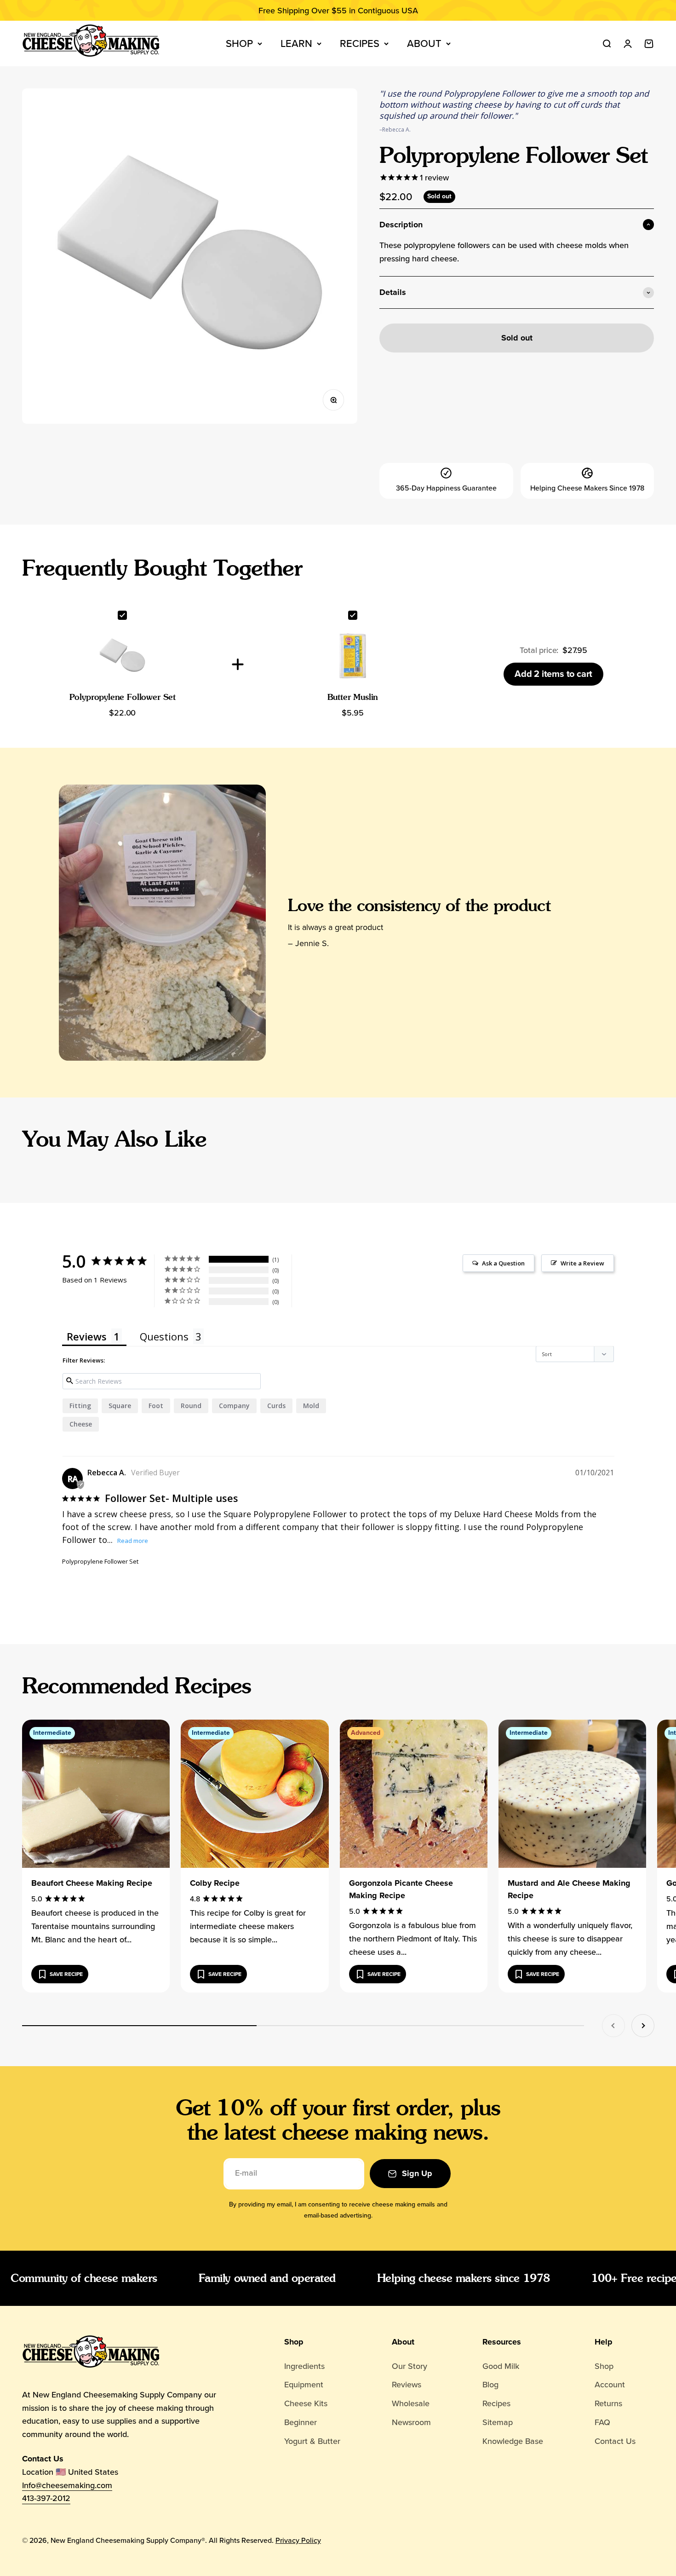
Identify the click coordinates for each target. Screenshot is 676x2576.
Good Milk (501, 2366)
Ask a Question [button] (503, 1263)
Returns (608, 2403)
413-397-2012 (46, 2498)
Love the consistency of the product (419, 905)
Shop (239, 43)
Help (604, 2342)
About (424, 43)
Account (610, 2385)
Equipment (304, 2385)
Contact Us (615, 2441)
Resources (502, 2342)
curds (276, 1406)
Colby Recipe (215, 1883)
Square (120, 1406)
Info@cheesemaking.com (67, 2485)
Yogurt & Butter (312, 2441)
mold (311, 1406)
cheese (81, 1424)
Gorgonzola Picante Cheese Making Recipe (401, 1889)
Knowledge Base (513, 2441)
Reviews (407, 2385)
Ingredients (304, 2366)
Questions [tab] (164, 1336)
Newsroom (411, 2422)
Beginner (301, 2422)
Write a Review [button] (582, 1263)
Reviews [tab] (87, 1336)
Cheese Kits (306, 2403)
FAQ (602, 2422)
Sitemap (498, 2422)
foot (156, 1406)
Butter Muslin (353, 697)
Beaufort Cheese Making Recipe (92, 1883)
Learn (296, 43)
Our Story (410, 2366)
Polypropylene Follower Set (123, 697)
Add (553, 674)
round (191, 1406)
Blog (490, 2385)
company (234, 1406)
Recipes (360, 43)
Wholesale (411, 2403)
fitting (80, 1406)
